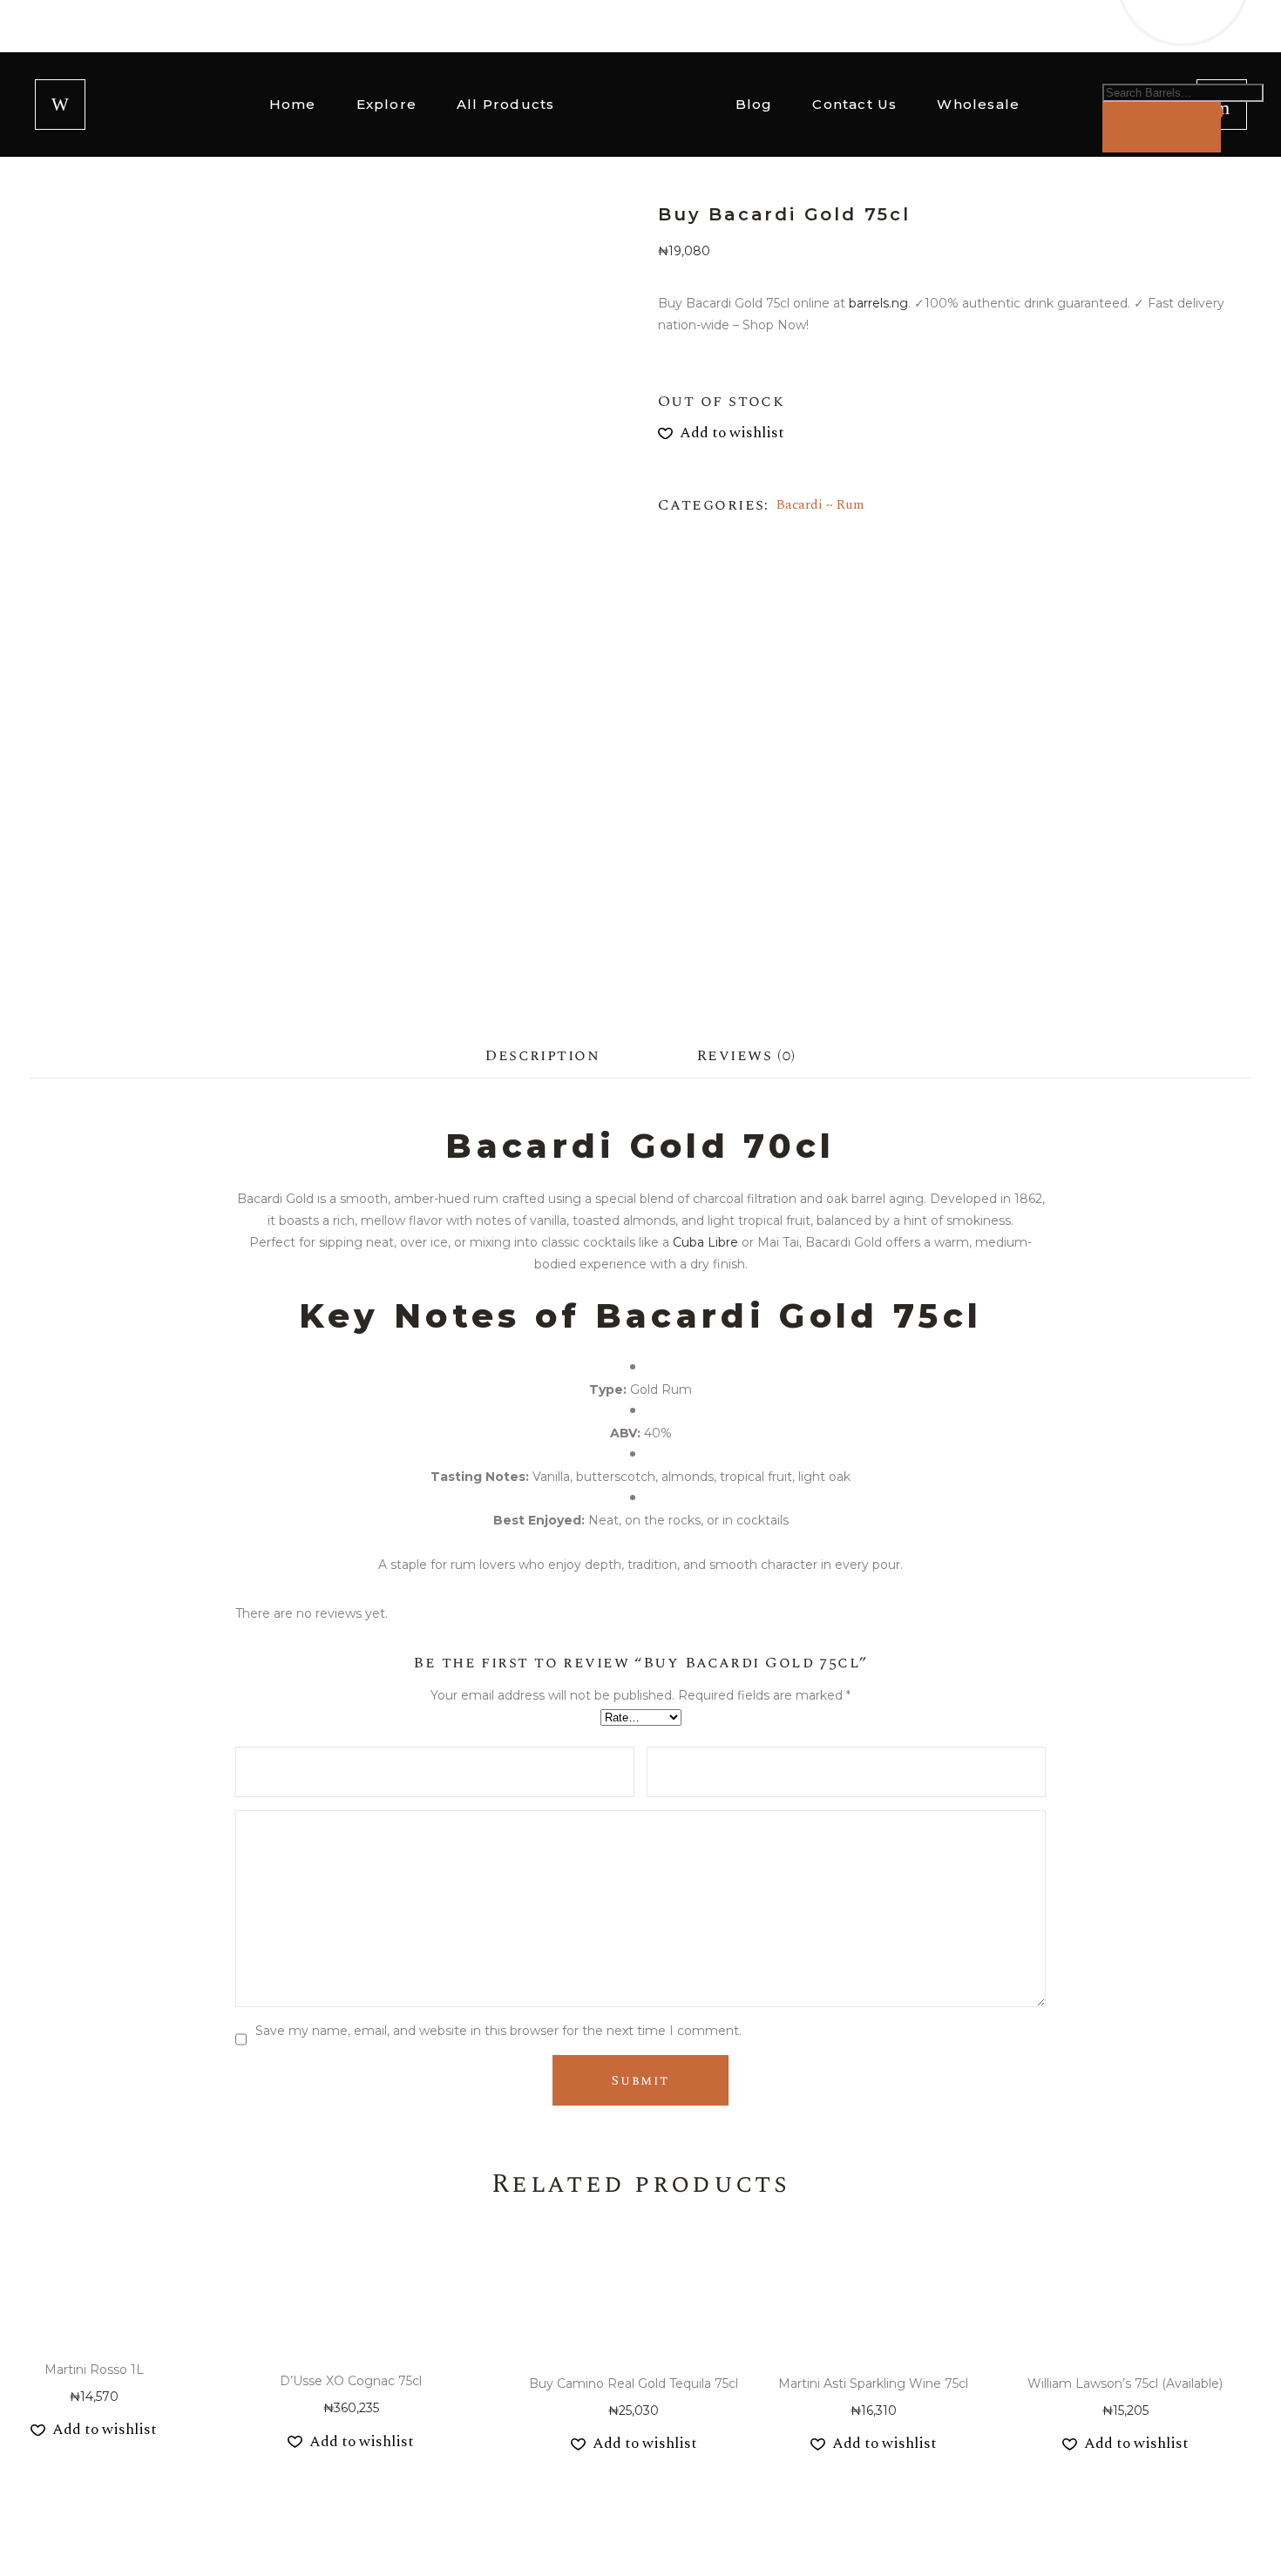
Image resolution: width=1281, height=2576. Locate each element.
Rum (851, 505)
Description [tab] (542, 1055)
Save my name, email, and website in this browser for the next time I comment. (498, 2031)
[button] (721, 433)
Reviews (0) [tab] (747, 1055)
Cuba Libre (705, 1242)
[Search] (1162, 127)
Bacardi (800, 505)
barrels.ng (877, 303)
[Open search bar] (1111, 77)
